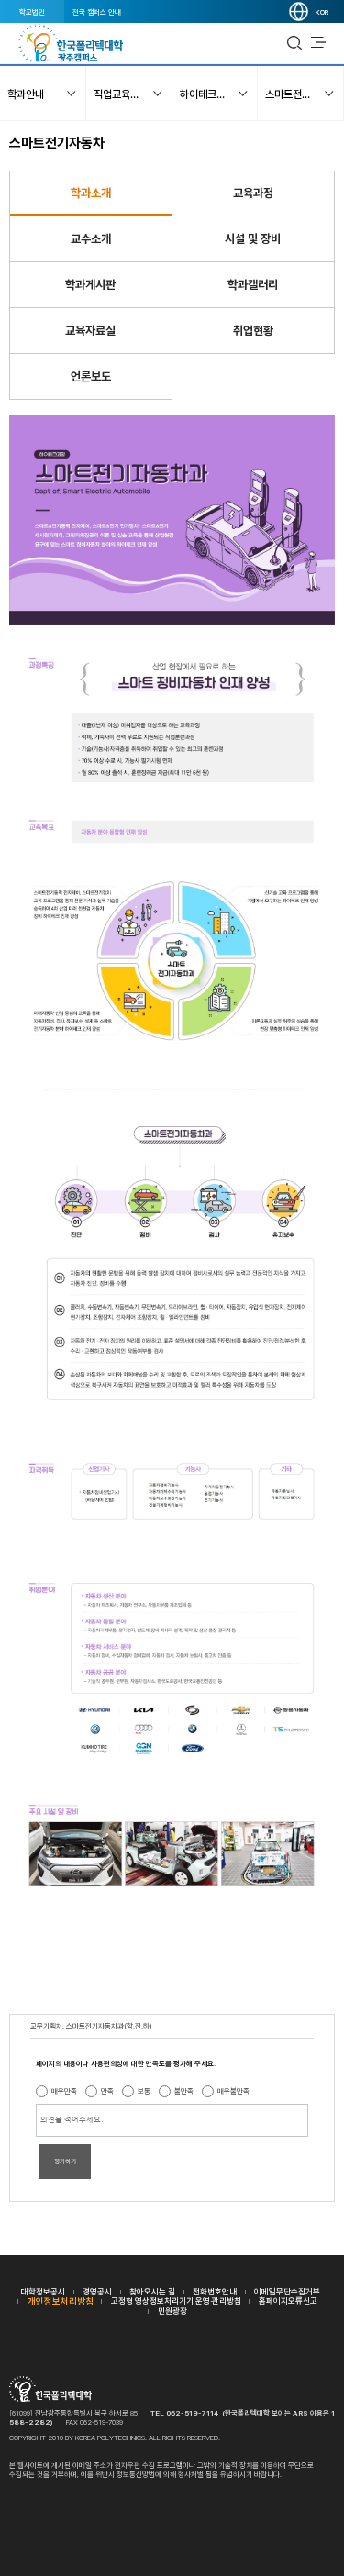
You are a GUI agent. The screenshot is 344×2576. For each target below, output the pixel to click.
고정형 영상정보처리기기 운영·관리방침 (176, 2300)
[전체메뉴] (318, 43)
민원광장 (172, 2311)
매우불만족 (233, 2091)
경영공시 (97, 2291)
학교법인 (32, 12)
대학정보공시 (43, 2291)
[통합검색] (294, 43)
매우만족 (64, 2091)
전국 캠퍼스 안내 (97, 12)
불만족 (184, 2091)
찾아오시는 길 (152, 2291)
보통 (144, 2091)
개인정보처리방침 (61, 2301)
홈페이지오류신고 (288, 2300)
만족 (107, 2091)
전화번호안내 (215, 2291)
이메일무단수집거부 (287, 2291)
